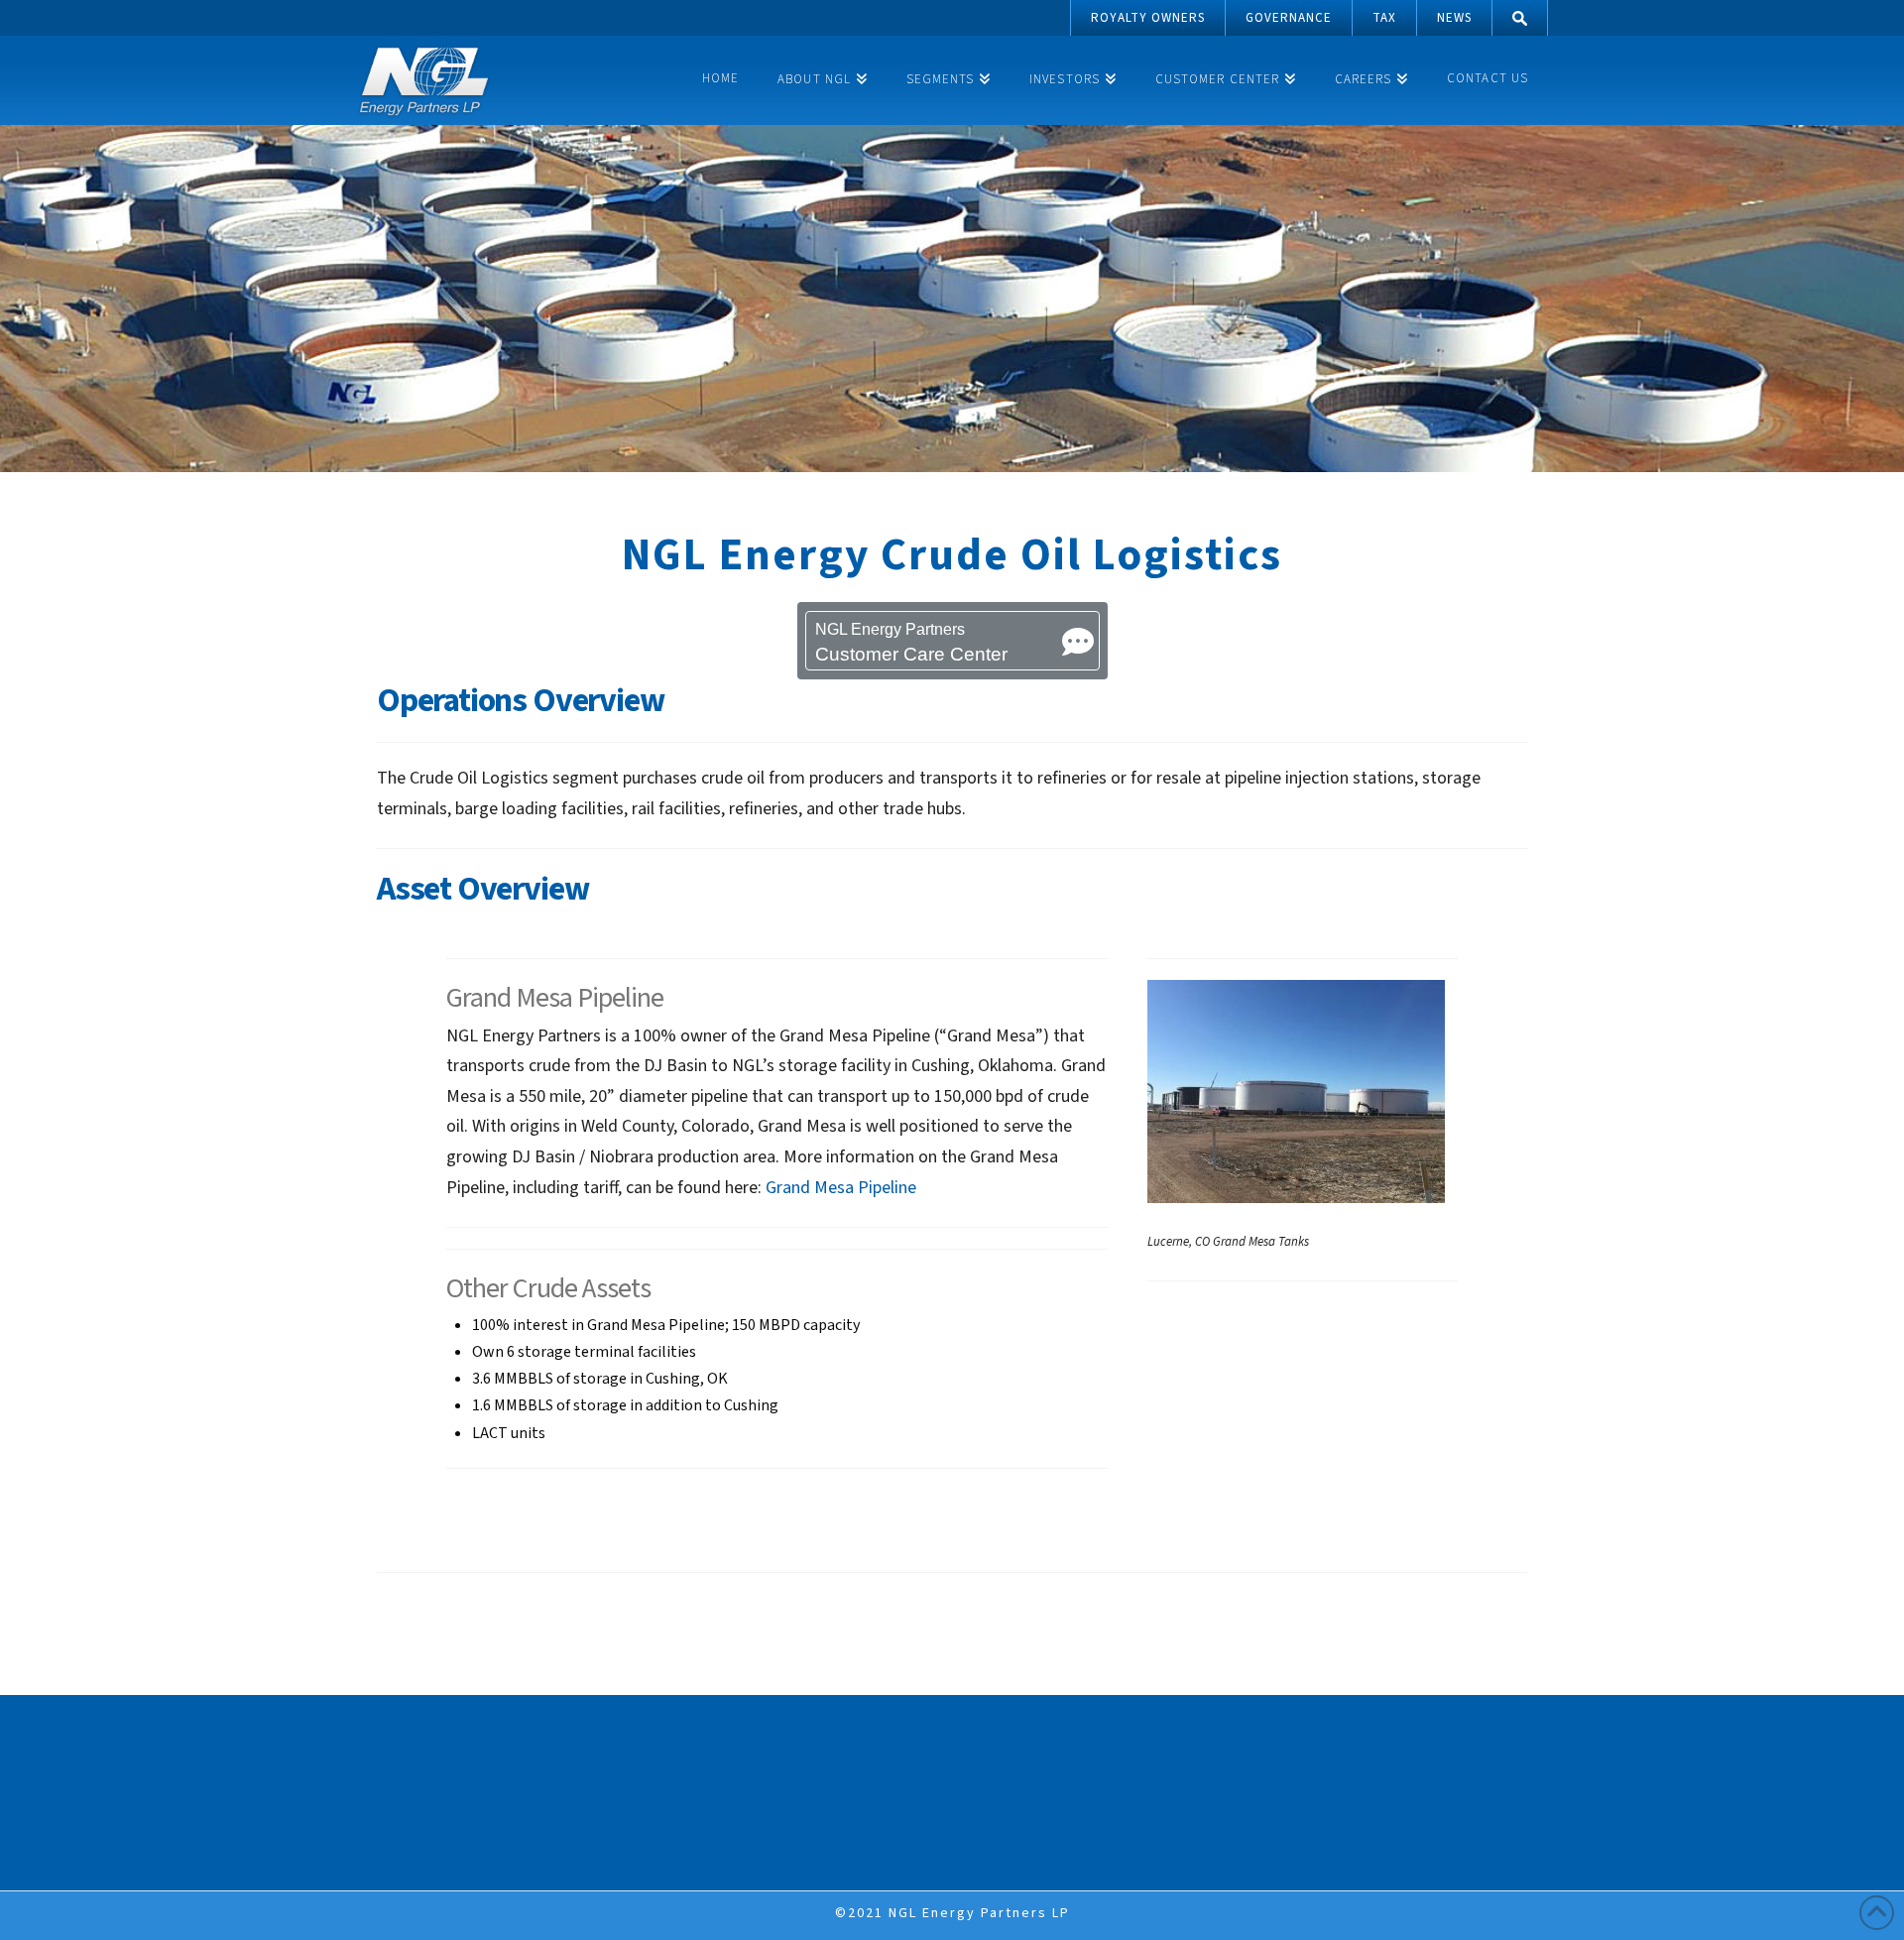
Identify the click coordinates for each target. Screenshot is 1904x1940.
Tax (1384, 18)
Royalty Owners (1148, 18)
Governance (1289, 18)
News (1454, 18)
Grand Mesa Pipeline (841, 1188)
